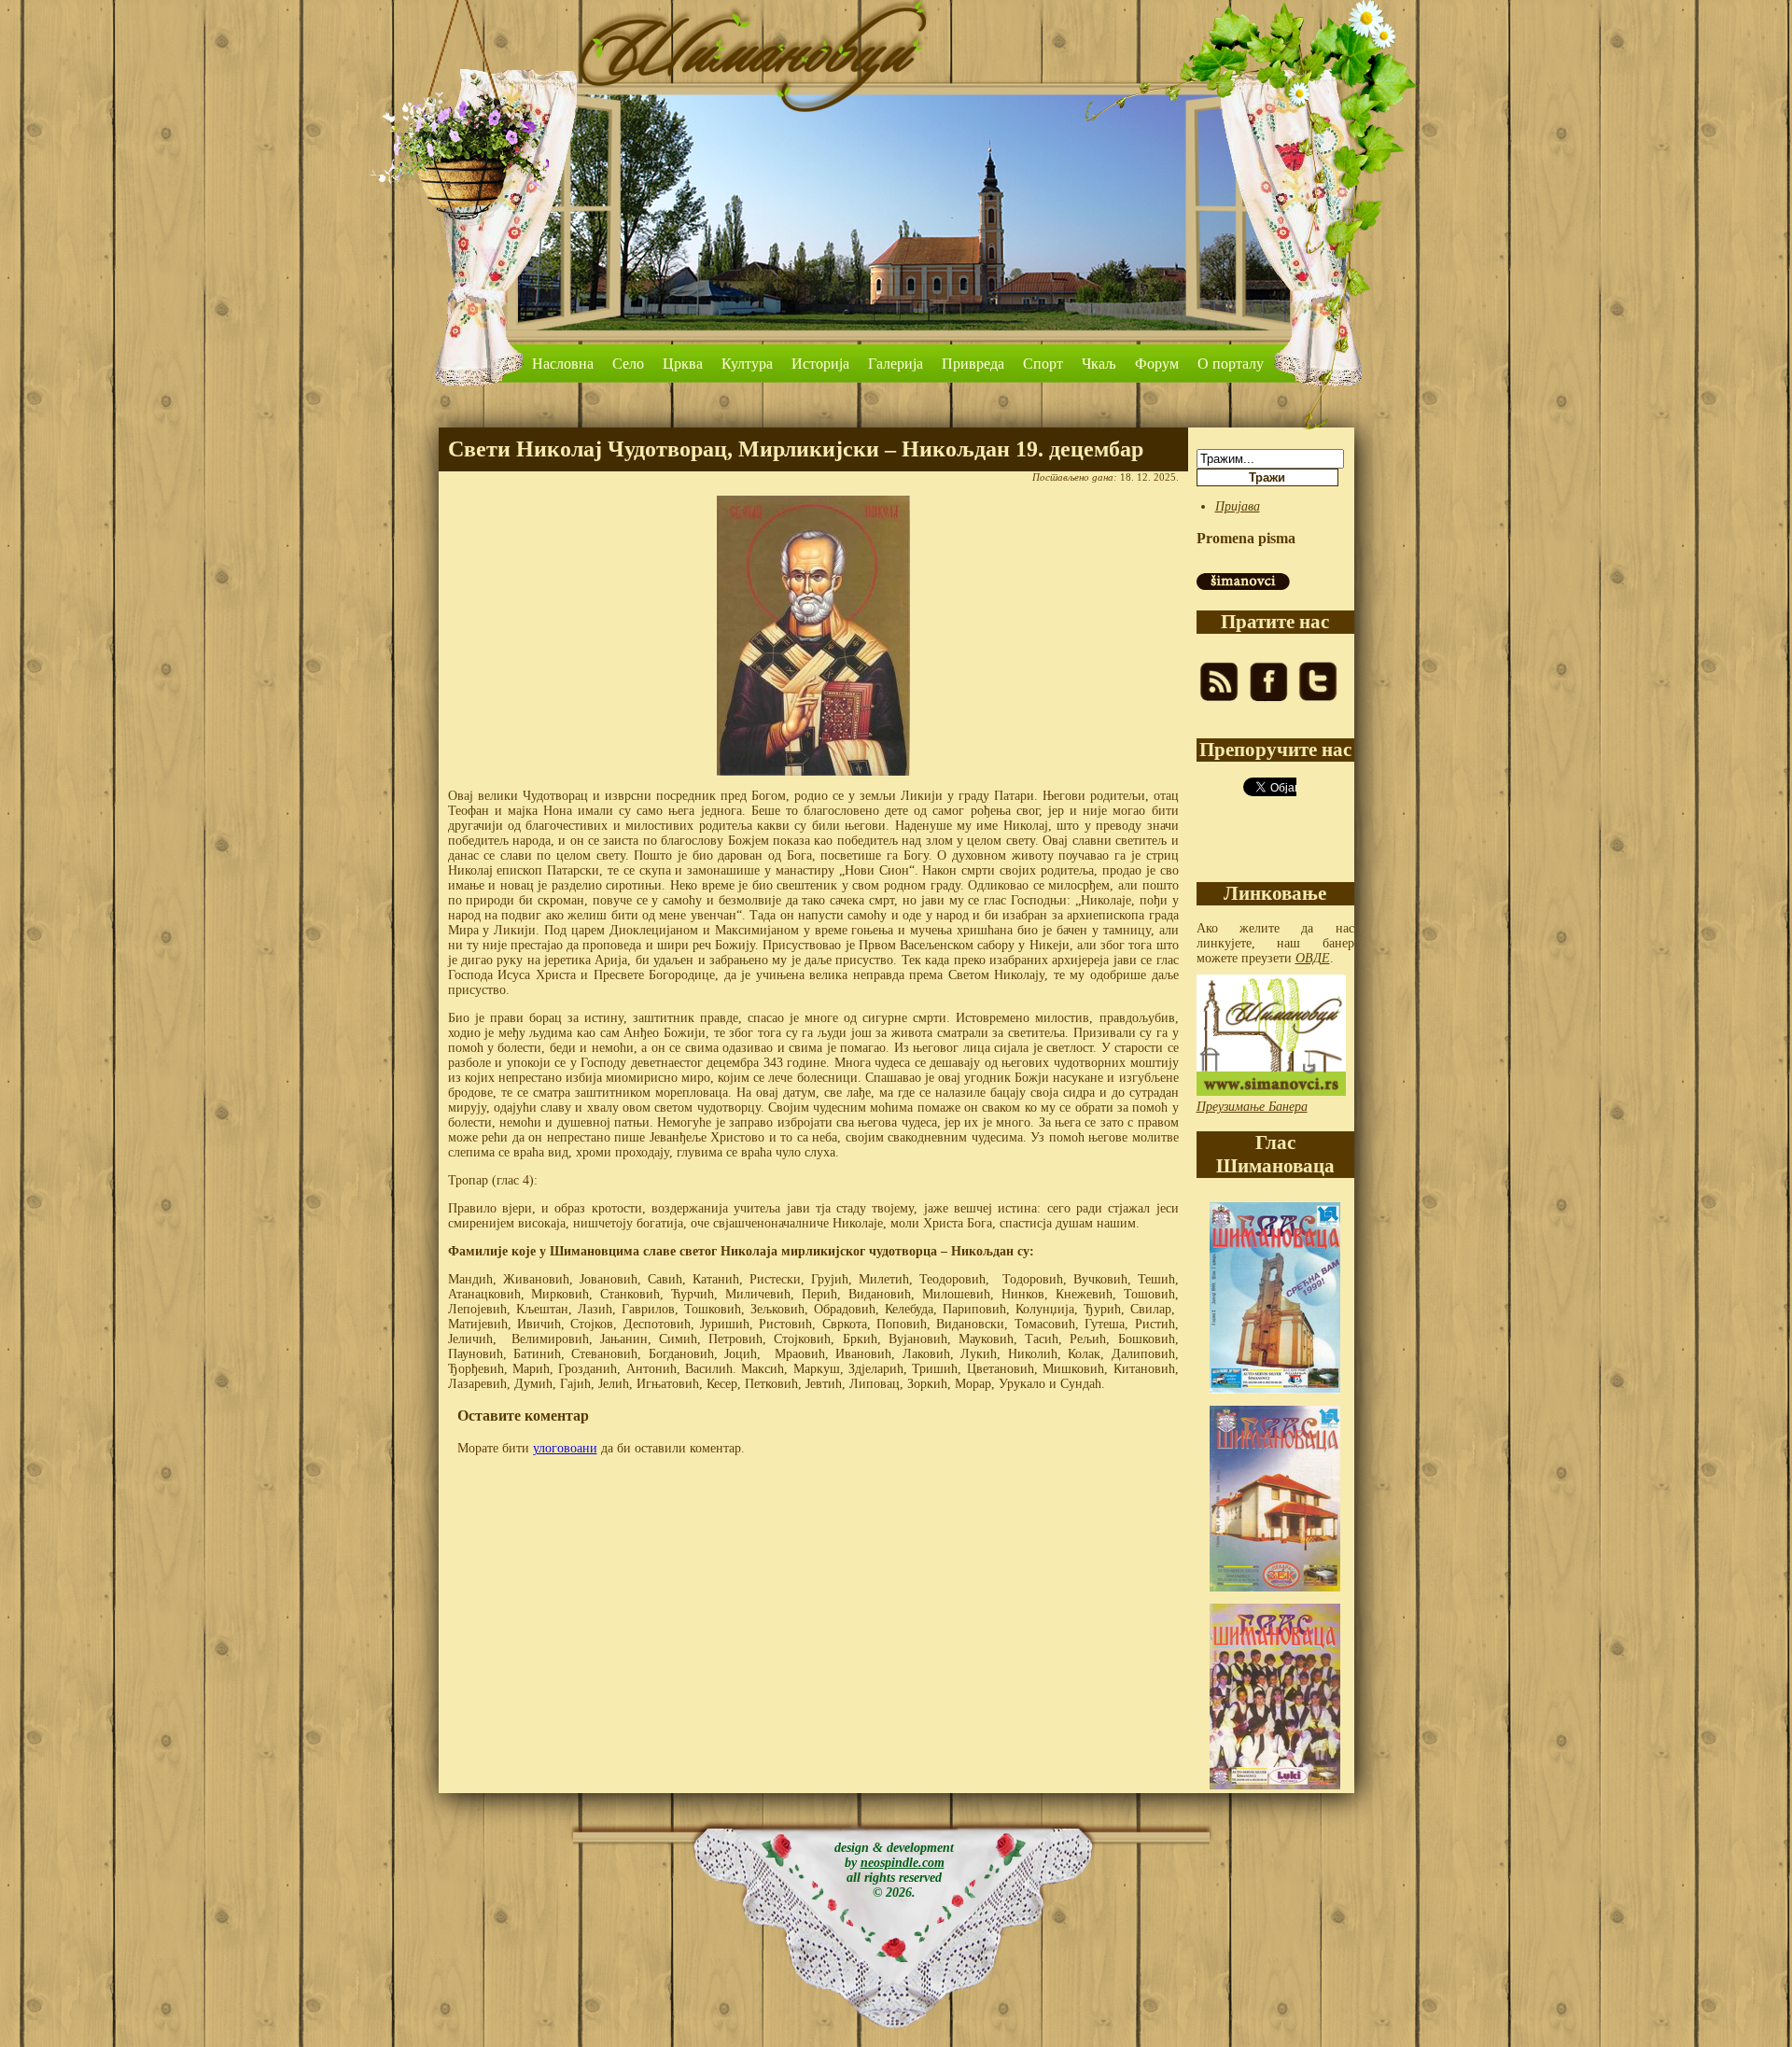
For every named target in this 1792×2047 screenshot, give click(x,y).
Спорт (1043, 364)
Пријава (1238, 506)
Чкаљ (1099, 364)
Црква (683, 364)
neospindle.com (903, 1863)
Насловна (563, 364)
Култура (747, 364)
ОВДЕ (1313, 958)
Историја (820, 364)
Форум (1157, 364)
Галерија (896, 364)
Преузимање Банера (1252, 1107)
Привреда (973, 364)
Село (628, 364)
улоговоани (565, 1448)
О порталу (1231, 364)
